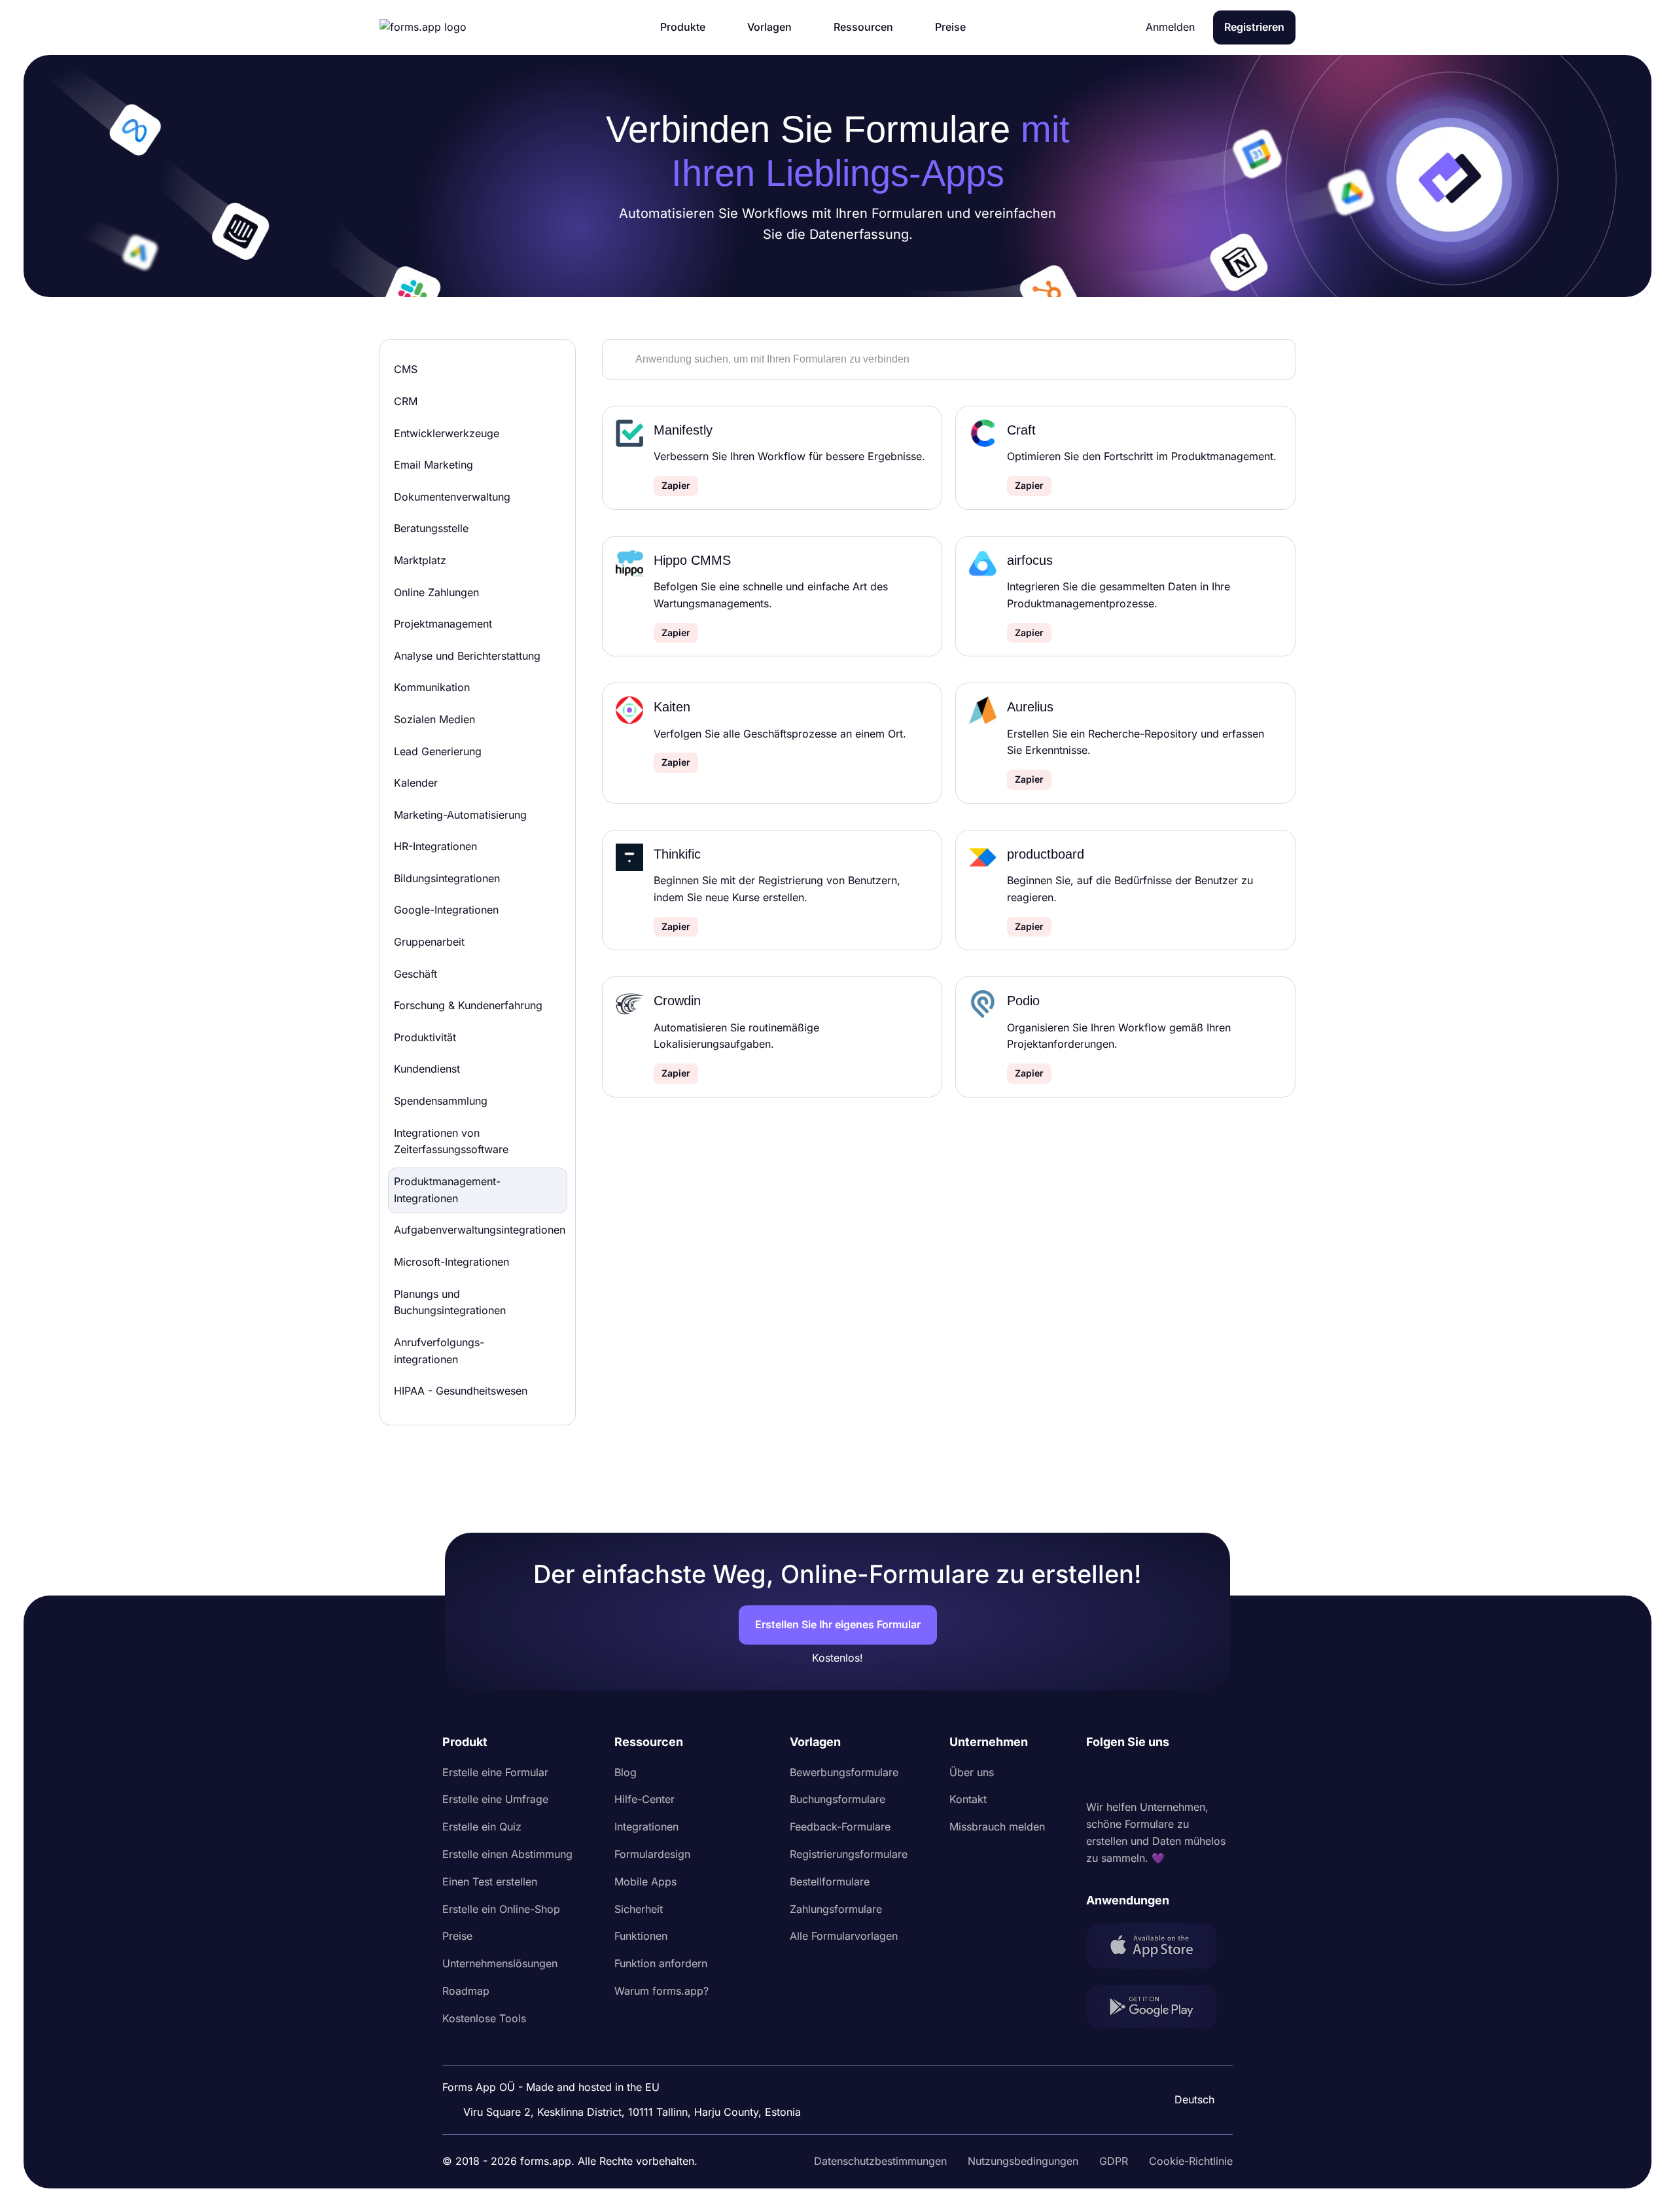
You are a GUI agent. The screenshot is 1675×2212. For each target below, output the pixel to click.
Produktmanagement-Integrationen (447, 1190)
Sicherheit (639, 1909)
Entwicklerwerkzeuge (447, 433)
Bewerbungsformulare (844, 1772)
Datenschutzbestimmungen (880, 2161)
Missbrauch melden (997, 1827)
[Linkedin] (1097, 1775)
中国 (1188, 2064)
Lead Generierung (438, 751)
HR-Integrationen (435, 846)
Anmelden (1170, 27)
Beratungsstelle (431, 528)
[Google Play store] (1159, 2009)
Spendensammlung (441, 1101)
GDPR (1114, 2161)
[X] (1154, 1775)
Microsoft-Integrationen (451, 1262)
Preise (457, 1936)
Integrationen (646, 1827)
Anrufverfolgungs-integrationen (439, 1351)
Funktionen (641, 1936)
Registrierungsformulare (849, 1854)
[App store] (1159, 1949)
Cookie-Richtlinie (1191, 2161)
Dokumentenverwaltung (452, 497)
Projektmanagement (443, 624)
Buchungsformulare (837, 1799)
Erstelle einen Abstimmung (507, 1854)
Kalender (416, 783)
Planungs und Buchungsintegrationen (450, 1302)
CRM (406, 401)
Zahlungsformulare (836, 1909)
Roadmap (466, 1991)
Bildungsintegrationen (447, 878)
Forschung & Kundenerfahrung (468, 1005)
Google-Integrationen (446, 910)
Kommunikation (432, 687)
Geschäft (415, 974)
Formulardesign (652, 1854)
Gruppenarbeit (429, 942)
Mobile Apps (645, 1882)
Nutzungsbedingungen (1023, 2161)
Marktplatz (420, 560)
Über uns (972, 1772)
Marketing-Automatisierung (460, 815)
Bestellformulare (830, 1882)
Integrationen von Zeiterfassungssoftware (451, 1141)
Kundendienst (427, 1069)
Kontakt (968, 1799)
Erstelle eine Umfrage (495, 1799)
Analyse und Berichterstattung (467, 656)
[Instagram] (1125, 1775)
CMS (406, 369)
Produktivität (425, 1037)
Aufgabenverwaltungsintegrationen (480, 1230)
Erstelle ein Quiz (482, 1827)
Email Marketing (433, 465)
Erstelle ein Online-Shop (501, 1909)
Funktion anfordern (661, 1963)
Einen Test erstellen (490, 1882)
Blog (626, 1772)
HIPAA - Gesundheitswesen (461, 1391)
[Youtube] (1183, 1775)
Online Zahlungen (436, 592)
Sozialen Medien (434, 719)
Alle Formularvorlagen (844, 1936)
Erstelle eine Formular (495, 1772)
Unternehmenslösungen (500, 1963)
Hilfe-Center (644, 1799)
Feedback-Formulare (840, 1827)
